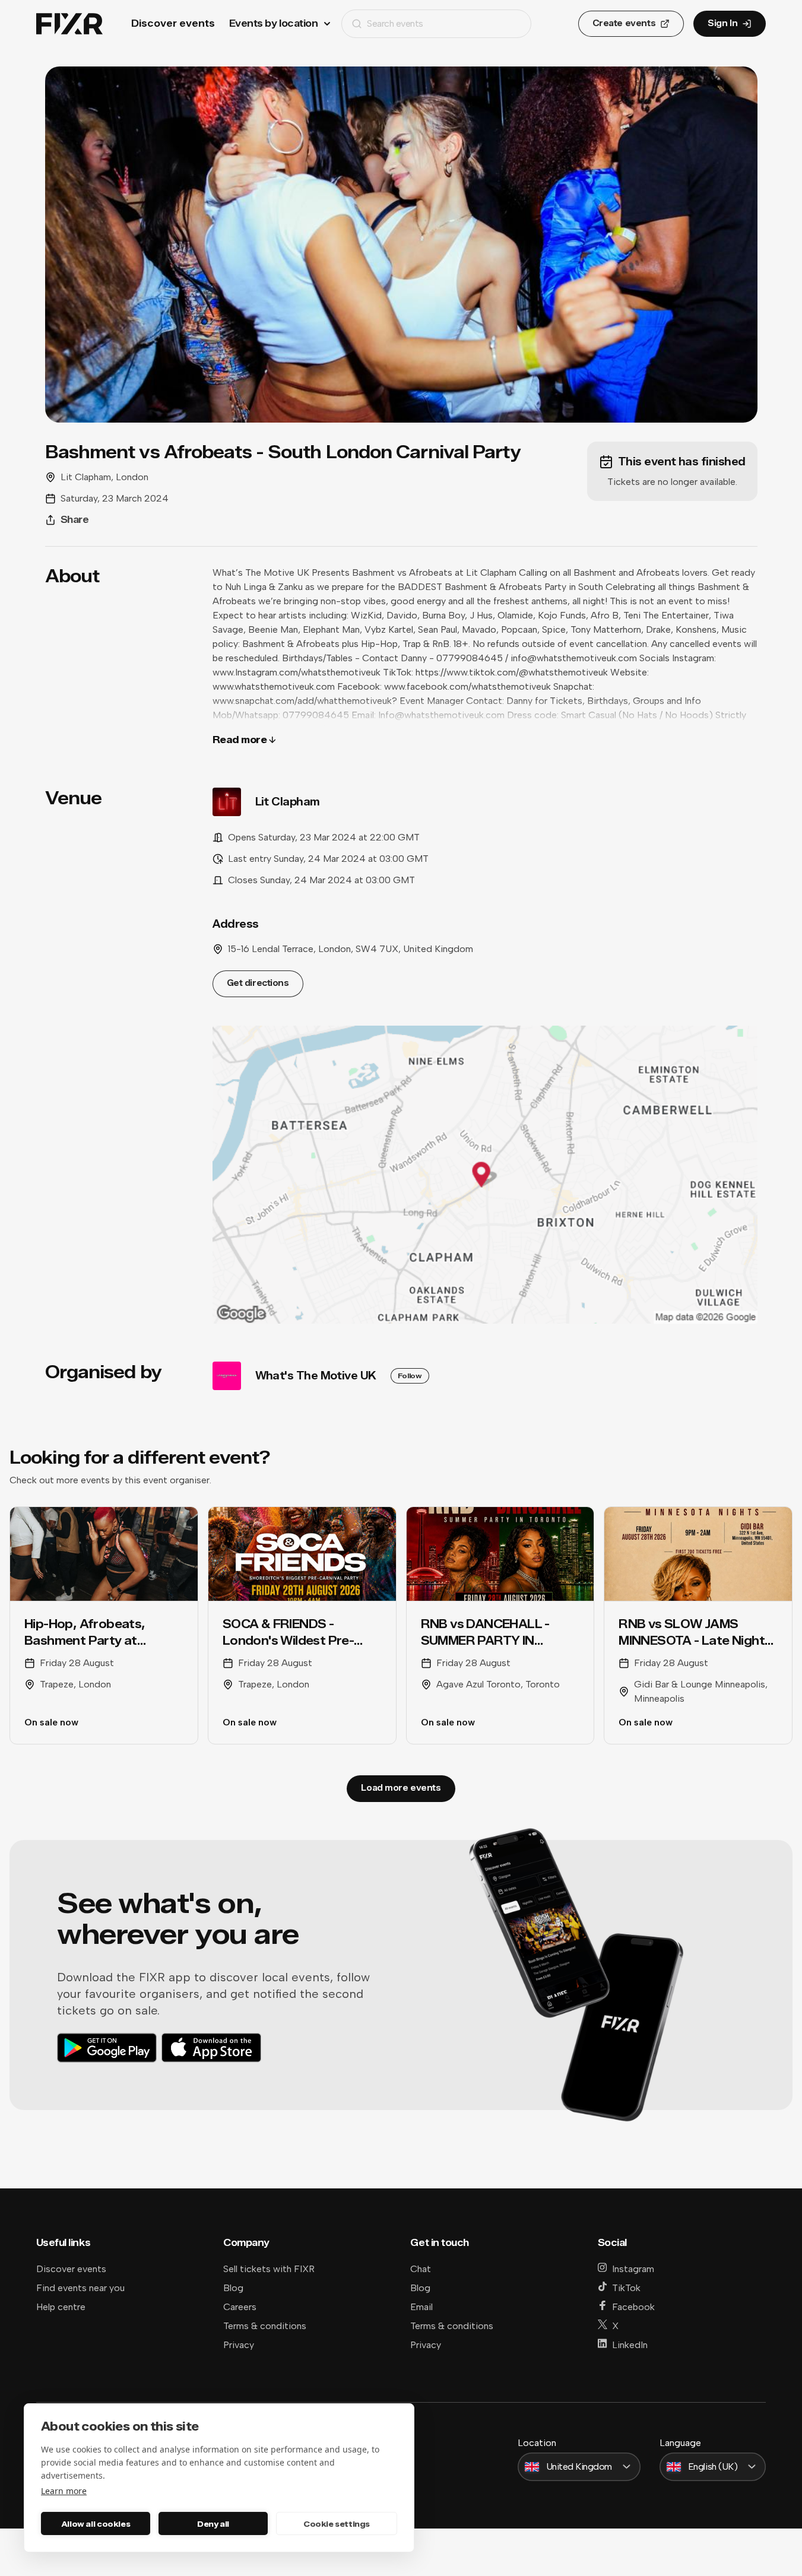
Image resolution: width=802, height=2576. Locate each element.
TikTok (626, 2288)
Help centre (61, 2307)
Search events (395, 23)
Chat (421, 2269)
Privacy (239, 2345)
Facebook (633, 2307)
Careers (240, 2307)
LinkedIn (630, 2345)
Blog (233, 2288)
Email (421, 2307)
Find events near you (80, 2288)
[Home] (69, 24)
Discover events (173, 23)
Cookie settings (337, 2524)
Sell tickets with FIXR (269, 2269)
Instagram (633, 2269)
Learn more (64, 2491)
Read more (240, 740)
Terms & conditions (265, 2326)
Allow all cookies (96, 2524)
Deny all (213, 2524)
